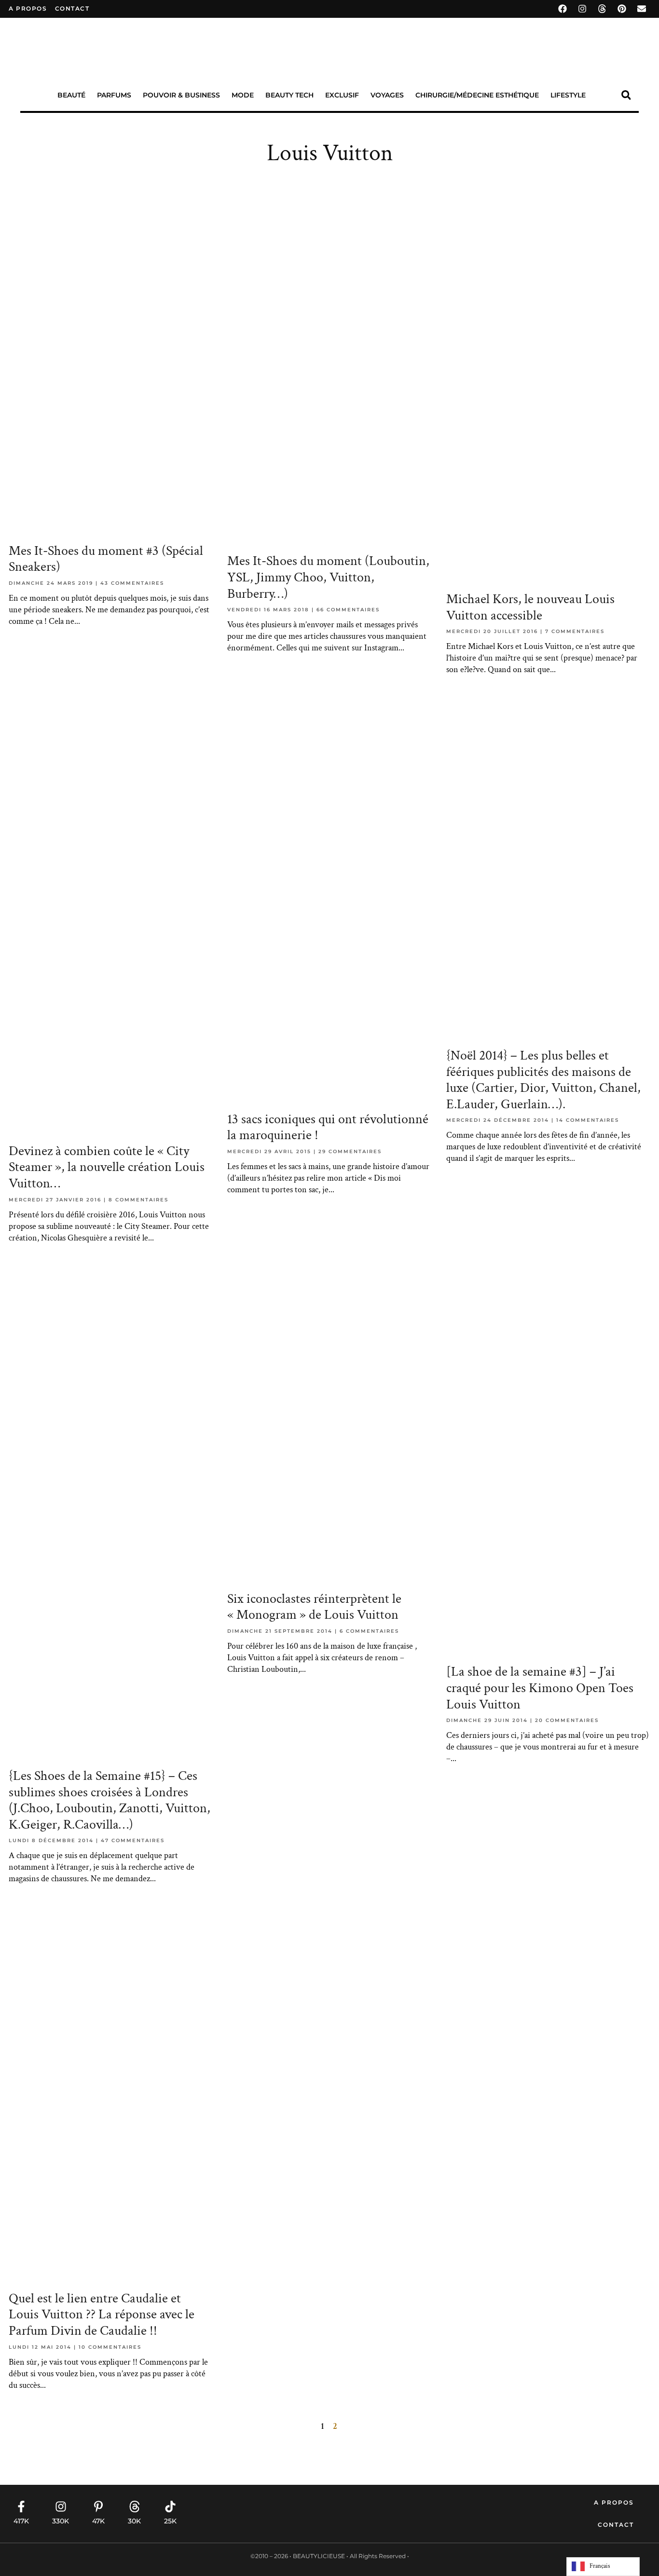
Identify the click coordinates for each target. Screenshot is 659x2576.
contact (72, 8)
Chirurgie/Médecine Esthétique (477, 95)
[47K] (98, 2507)
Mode (243, 95)
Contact (616, 2525)
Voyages (387, 95)
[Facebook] (563, 9)
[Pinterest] (622, 9)
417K (21, 2521)
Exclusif (342, 95)
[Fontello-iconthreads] (602, 9)
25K (170, 2521)
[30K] (135, 2507)
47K (98, 2521)
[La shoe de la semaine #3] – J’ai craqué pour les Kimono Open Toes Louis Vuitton (540, 1688)
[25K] (170, 2507)
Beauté (71, 95)
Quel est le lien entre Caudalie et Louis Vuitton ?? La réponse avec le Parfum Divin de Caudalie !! (102, 2314)
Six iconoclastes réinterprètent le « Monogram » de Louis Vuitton (314, 1607)
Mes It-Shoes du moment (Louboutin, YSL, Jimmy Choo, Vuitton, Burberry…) (328, 577)
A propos (28, 8)
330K (61, 2521)
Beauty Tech (289, 95)
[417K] (21, 2507)
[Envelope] (642, 9)
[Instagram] (582, 9)
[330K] (61, 2507)
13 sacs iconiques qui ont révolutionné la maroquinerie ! (328, 1127)
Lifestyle (568, 95)
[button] (626, 95)
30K (134, 2521)
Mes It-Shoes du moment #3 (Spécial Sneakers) (106, 559)
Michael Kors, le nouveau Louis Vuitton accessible (530, 607)
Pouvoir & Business (181, 95)
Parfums (114, 95)
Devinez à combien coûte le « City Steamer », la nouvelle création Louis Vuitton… (107, 1167)
